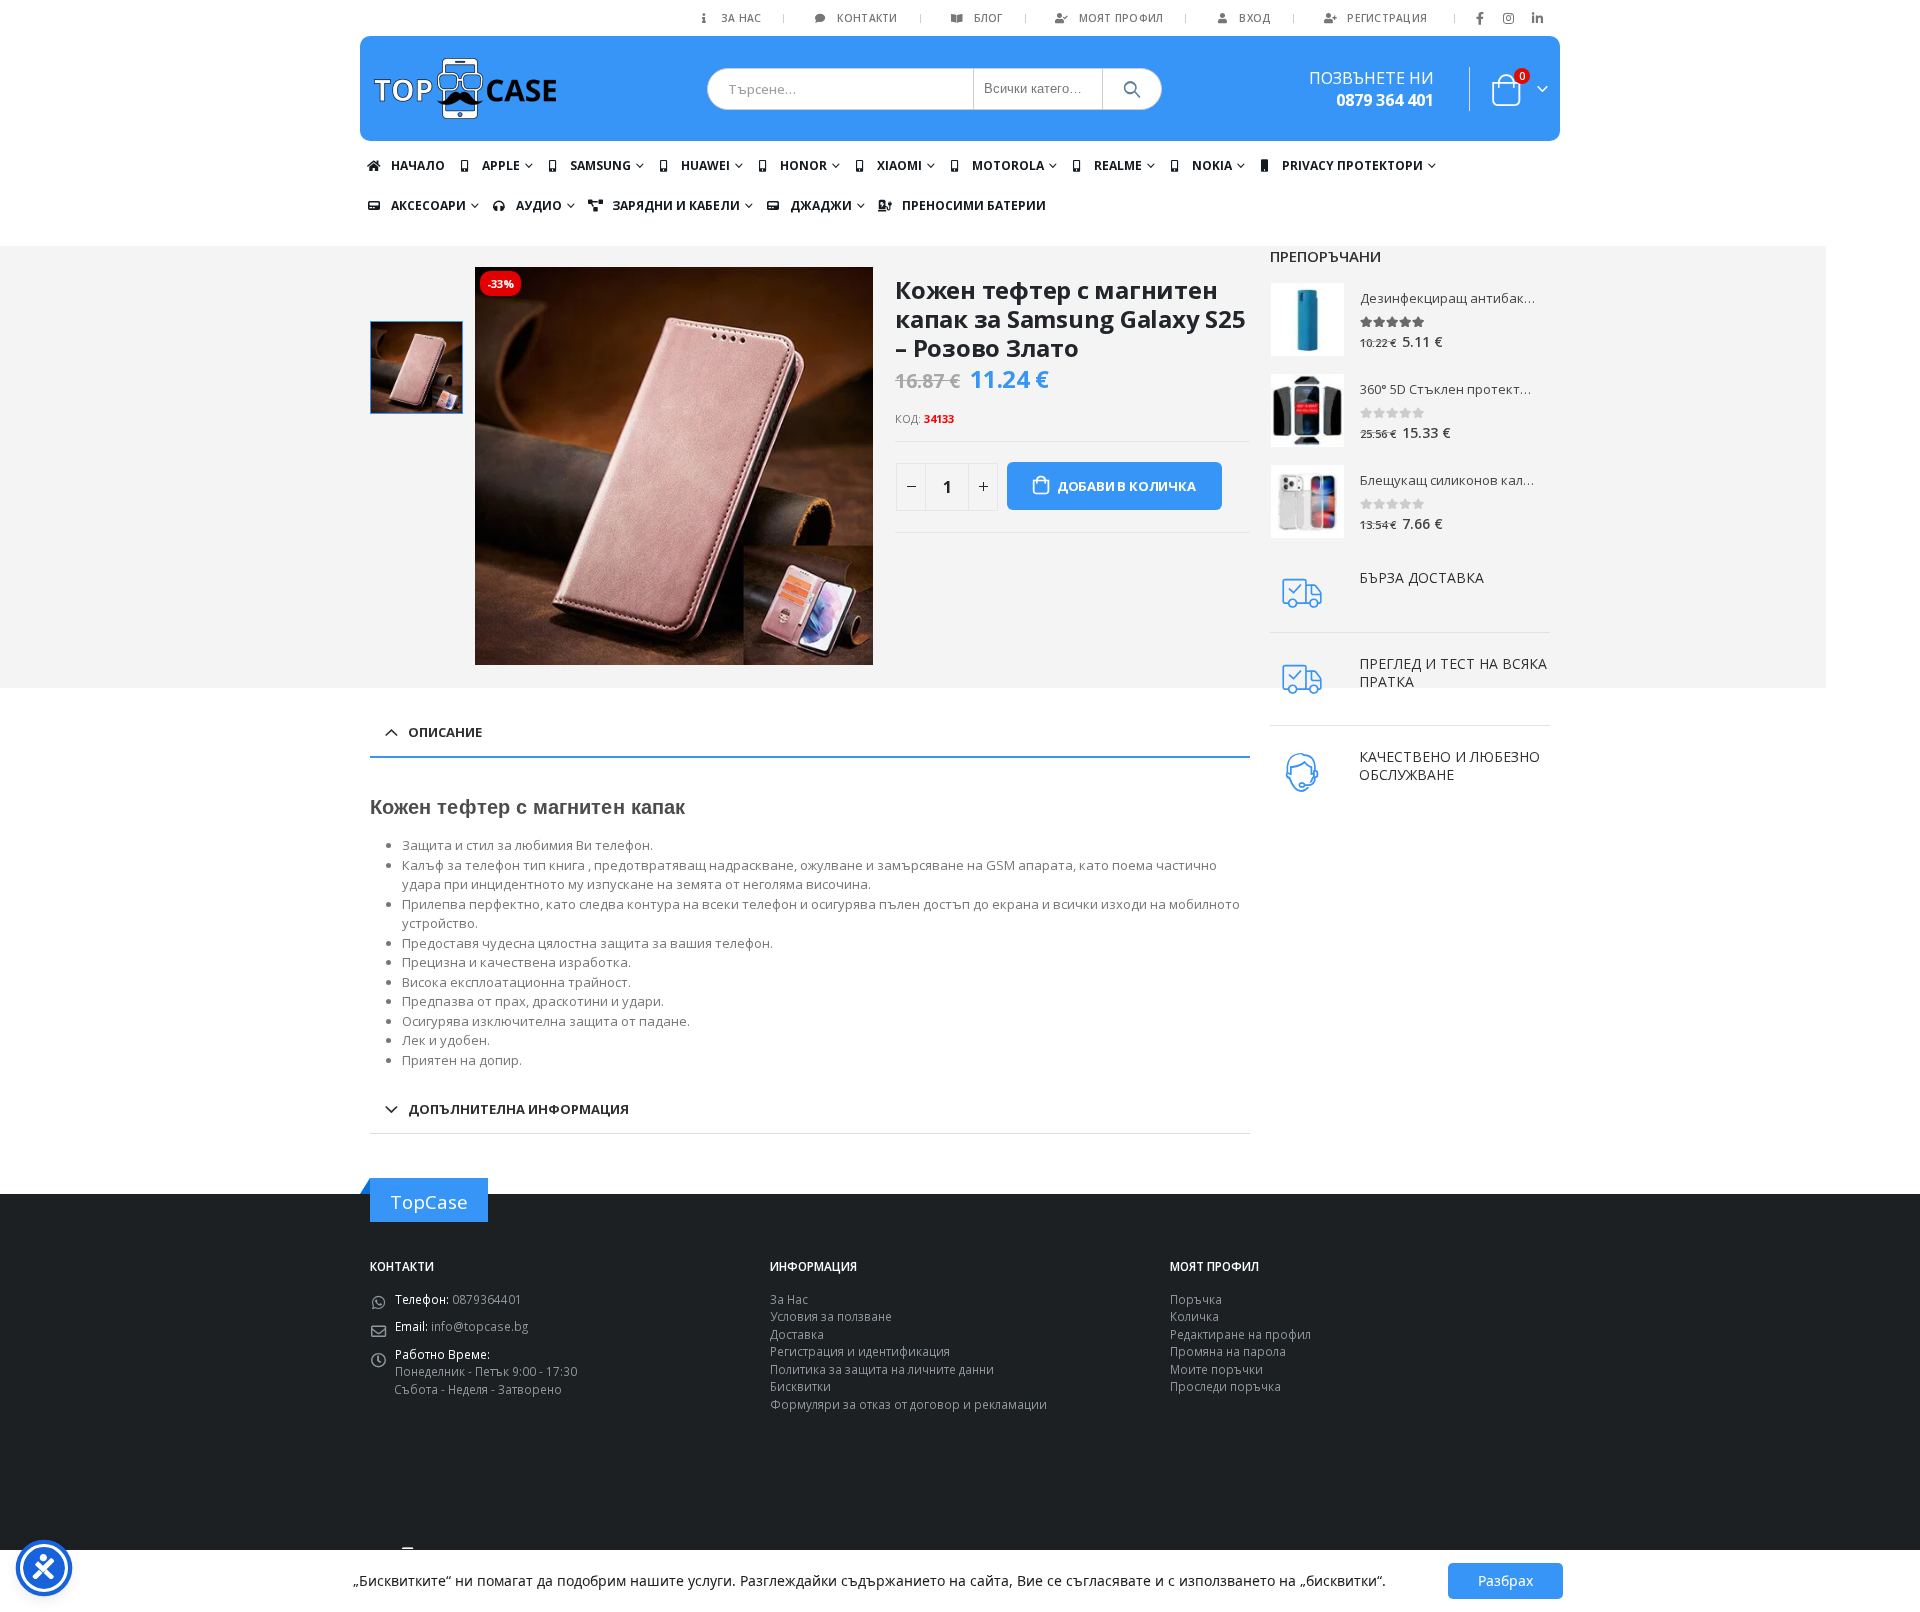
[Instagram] (1509, 18)
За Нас (741, 18)
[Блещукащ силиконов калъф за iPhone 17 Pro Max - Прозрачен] (1307, 501)
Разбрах (1505, 1580)
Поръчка (1196, 1299)
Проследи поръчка (1225, 1386)
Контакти (867, 18)
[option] (416, 367)
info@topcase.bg (479, 1326)
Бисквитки (800, 1386)
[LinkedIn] (1537, 18)
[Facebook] (1480, 18)
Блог (988, 18)
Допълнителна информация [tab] (518, 1109)
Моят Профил (1121, 18)
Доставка (797, 1334)
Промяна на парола (1228, 1351)
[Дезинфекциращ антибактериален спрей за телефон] (1307, 319)
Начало (418, 165)
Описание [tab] (445, 732)
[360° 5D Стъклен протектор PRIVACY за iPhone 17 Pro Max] (1307, 410)
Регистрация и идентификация (860, 1351)
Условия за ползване (831, 1316)
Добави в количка (1126, 486)
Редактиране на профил (1240, 1334)
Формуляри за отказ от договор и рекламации (908, 1404)
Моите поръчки (1216, 1369)
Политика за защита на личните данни (882, 1369)
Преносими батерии (974, 205)
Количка (1194, 1316)
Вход (1255, 18)
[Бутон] (1132, 89)
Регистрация (1387, 18)
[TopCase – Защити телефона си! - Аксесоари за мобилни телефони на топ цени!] (465, 88)
